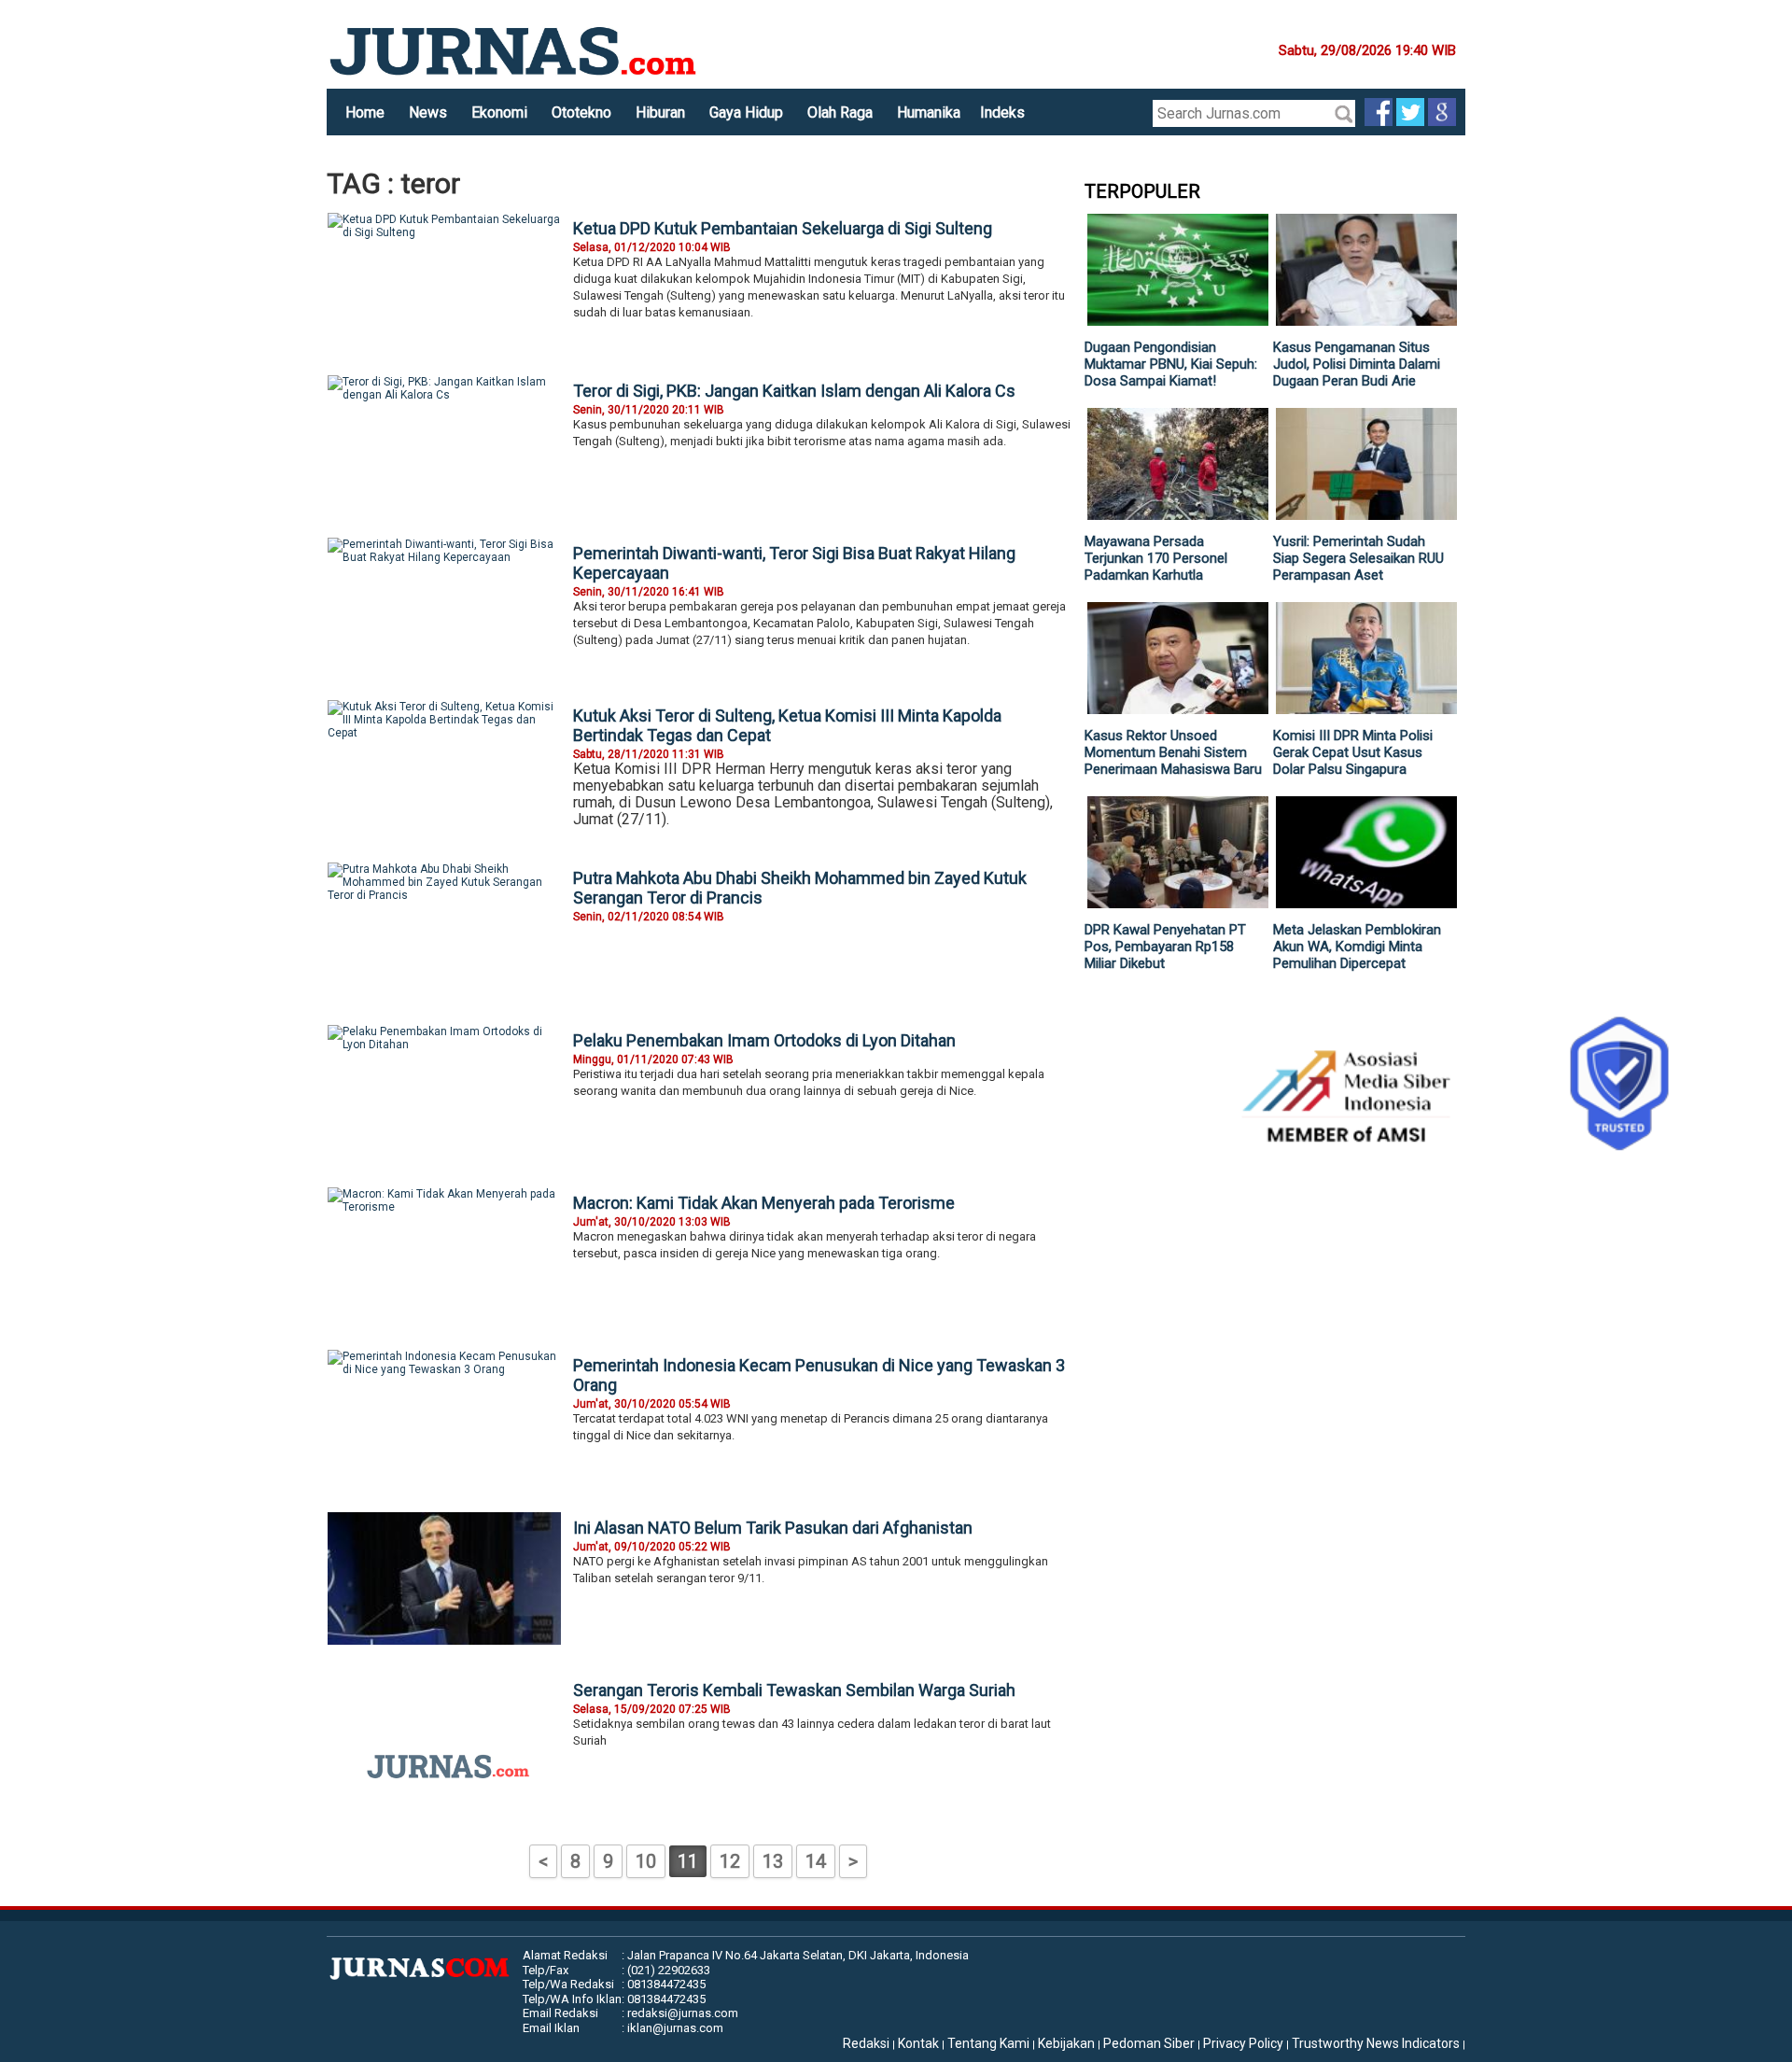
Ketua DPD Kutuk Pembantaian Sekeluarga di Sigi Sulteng (783, 228)
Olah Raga (840, 112)
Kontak (918, 2043)
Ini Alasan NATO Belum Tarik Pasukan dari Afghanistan (773, 1528)
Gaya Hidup (746, 112)
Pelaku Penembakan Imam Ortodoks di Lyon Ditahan (764, 1040)
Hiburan (660, 112)
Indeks (1002, 112)
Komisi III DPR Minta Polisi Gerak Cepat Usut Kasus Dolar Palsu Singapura (1353, 752)
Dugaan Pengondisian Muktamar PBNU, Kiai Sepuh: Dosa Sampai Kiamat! (1171, 364)
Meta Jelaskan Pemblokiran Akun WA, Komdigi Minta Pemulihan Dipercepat (1357, 947)
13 (773, 1861)
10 (646, 1861)
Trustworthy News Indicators (1376, 2043)
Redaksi (866, 2043)
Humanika (929, 112)
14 (816, 1861)
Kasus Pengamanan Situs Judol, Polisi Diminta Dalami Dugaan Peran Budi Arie (1357, 364)
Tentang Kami (988, 2043)
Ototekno (581, 112)
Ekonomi (499, 112)
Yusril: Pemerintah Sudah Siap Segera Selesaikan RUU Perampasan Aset (1358, 558)
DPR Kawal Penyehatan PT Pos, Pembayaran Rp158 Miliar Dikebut (1165, 947)
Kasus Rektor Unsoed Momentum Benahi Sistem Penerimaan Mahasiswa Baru (1173, 752)
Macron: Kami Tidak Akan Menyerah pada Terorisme (764, 1203)
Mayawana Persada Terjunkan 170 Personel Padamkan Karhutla (1156, 558)
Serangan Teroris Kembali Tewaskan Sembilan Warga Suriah (794, 1690)
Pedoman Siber (1149, 2043)
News (428, 112)
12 (730, 1861)
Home (365, 112)
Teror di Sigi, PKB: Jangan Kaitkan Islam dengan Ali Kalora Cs (794, 391)
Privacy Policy (1243, 2043)
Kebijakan (1066, 2043)
